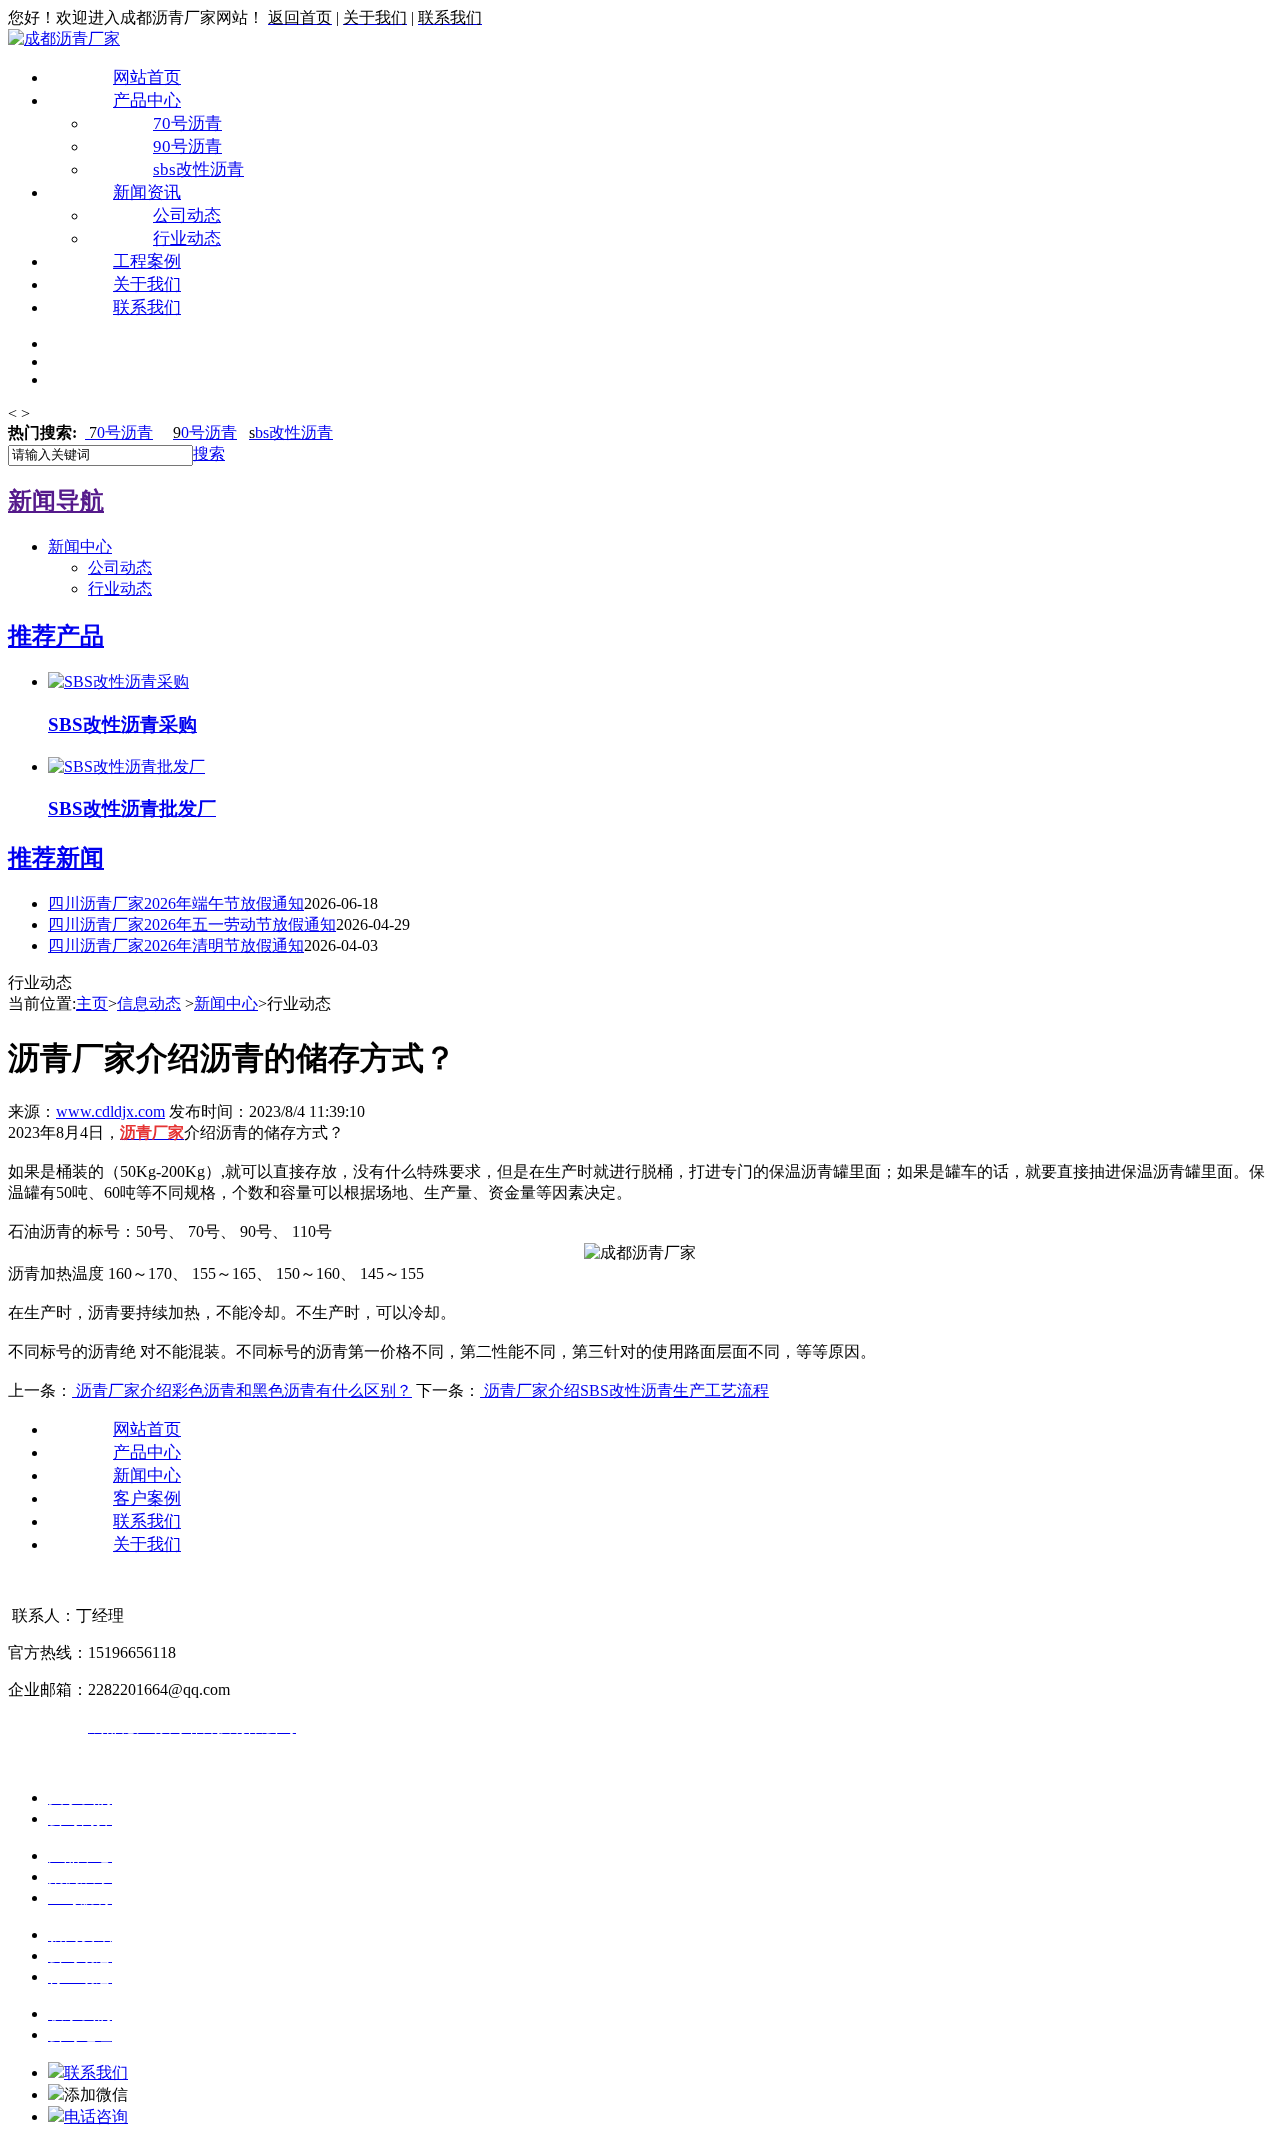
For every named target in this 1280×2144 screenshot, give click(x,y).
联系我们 (147, 307)
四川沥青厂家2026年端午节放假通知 (176, 903)
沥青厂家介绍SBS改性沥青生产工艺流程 (624, 1390)
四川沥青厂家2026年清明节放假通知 (176, 945)
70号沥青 (187, 123)
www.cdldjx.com (110, 1111)
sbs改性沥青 (198, 169)
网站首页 (147, 77)
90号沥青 (187, 146)
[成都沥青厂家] (64, 38)
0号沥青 (121, 432)
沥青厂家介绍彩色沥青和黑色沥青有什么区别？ (242, 1390)
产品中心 (147, 100)
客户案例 (147, 1498)
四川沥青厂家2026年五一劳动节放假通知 (192, 924)
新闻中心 (80, 546)
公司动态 (187, 215)
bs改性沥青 (291, 432)
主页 (92, 1003)
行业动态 (187, 238)
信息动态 (149, 1003)
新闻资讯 (147, 192)
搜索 (209, 453)
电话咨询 (96, 2116)
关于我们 (147, 284)
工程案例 (147, 261)
